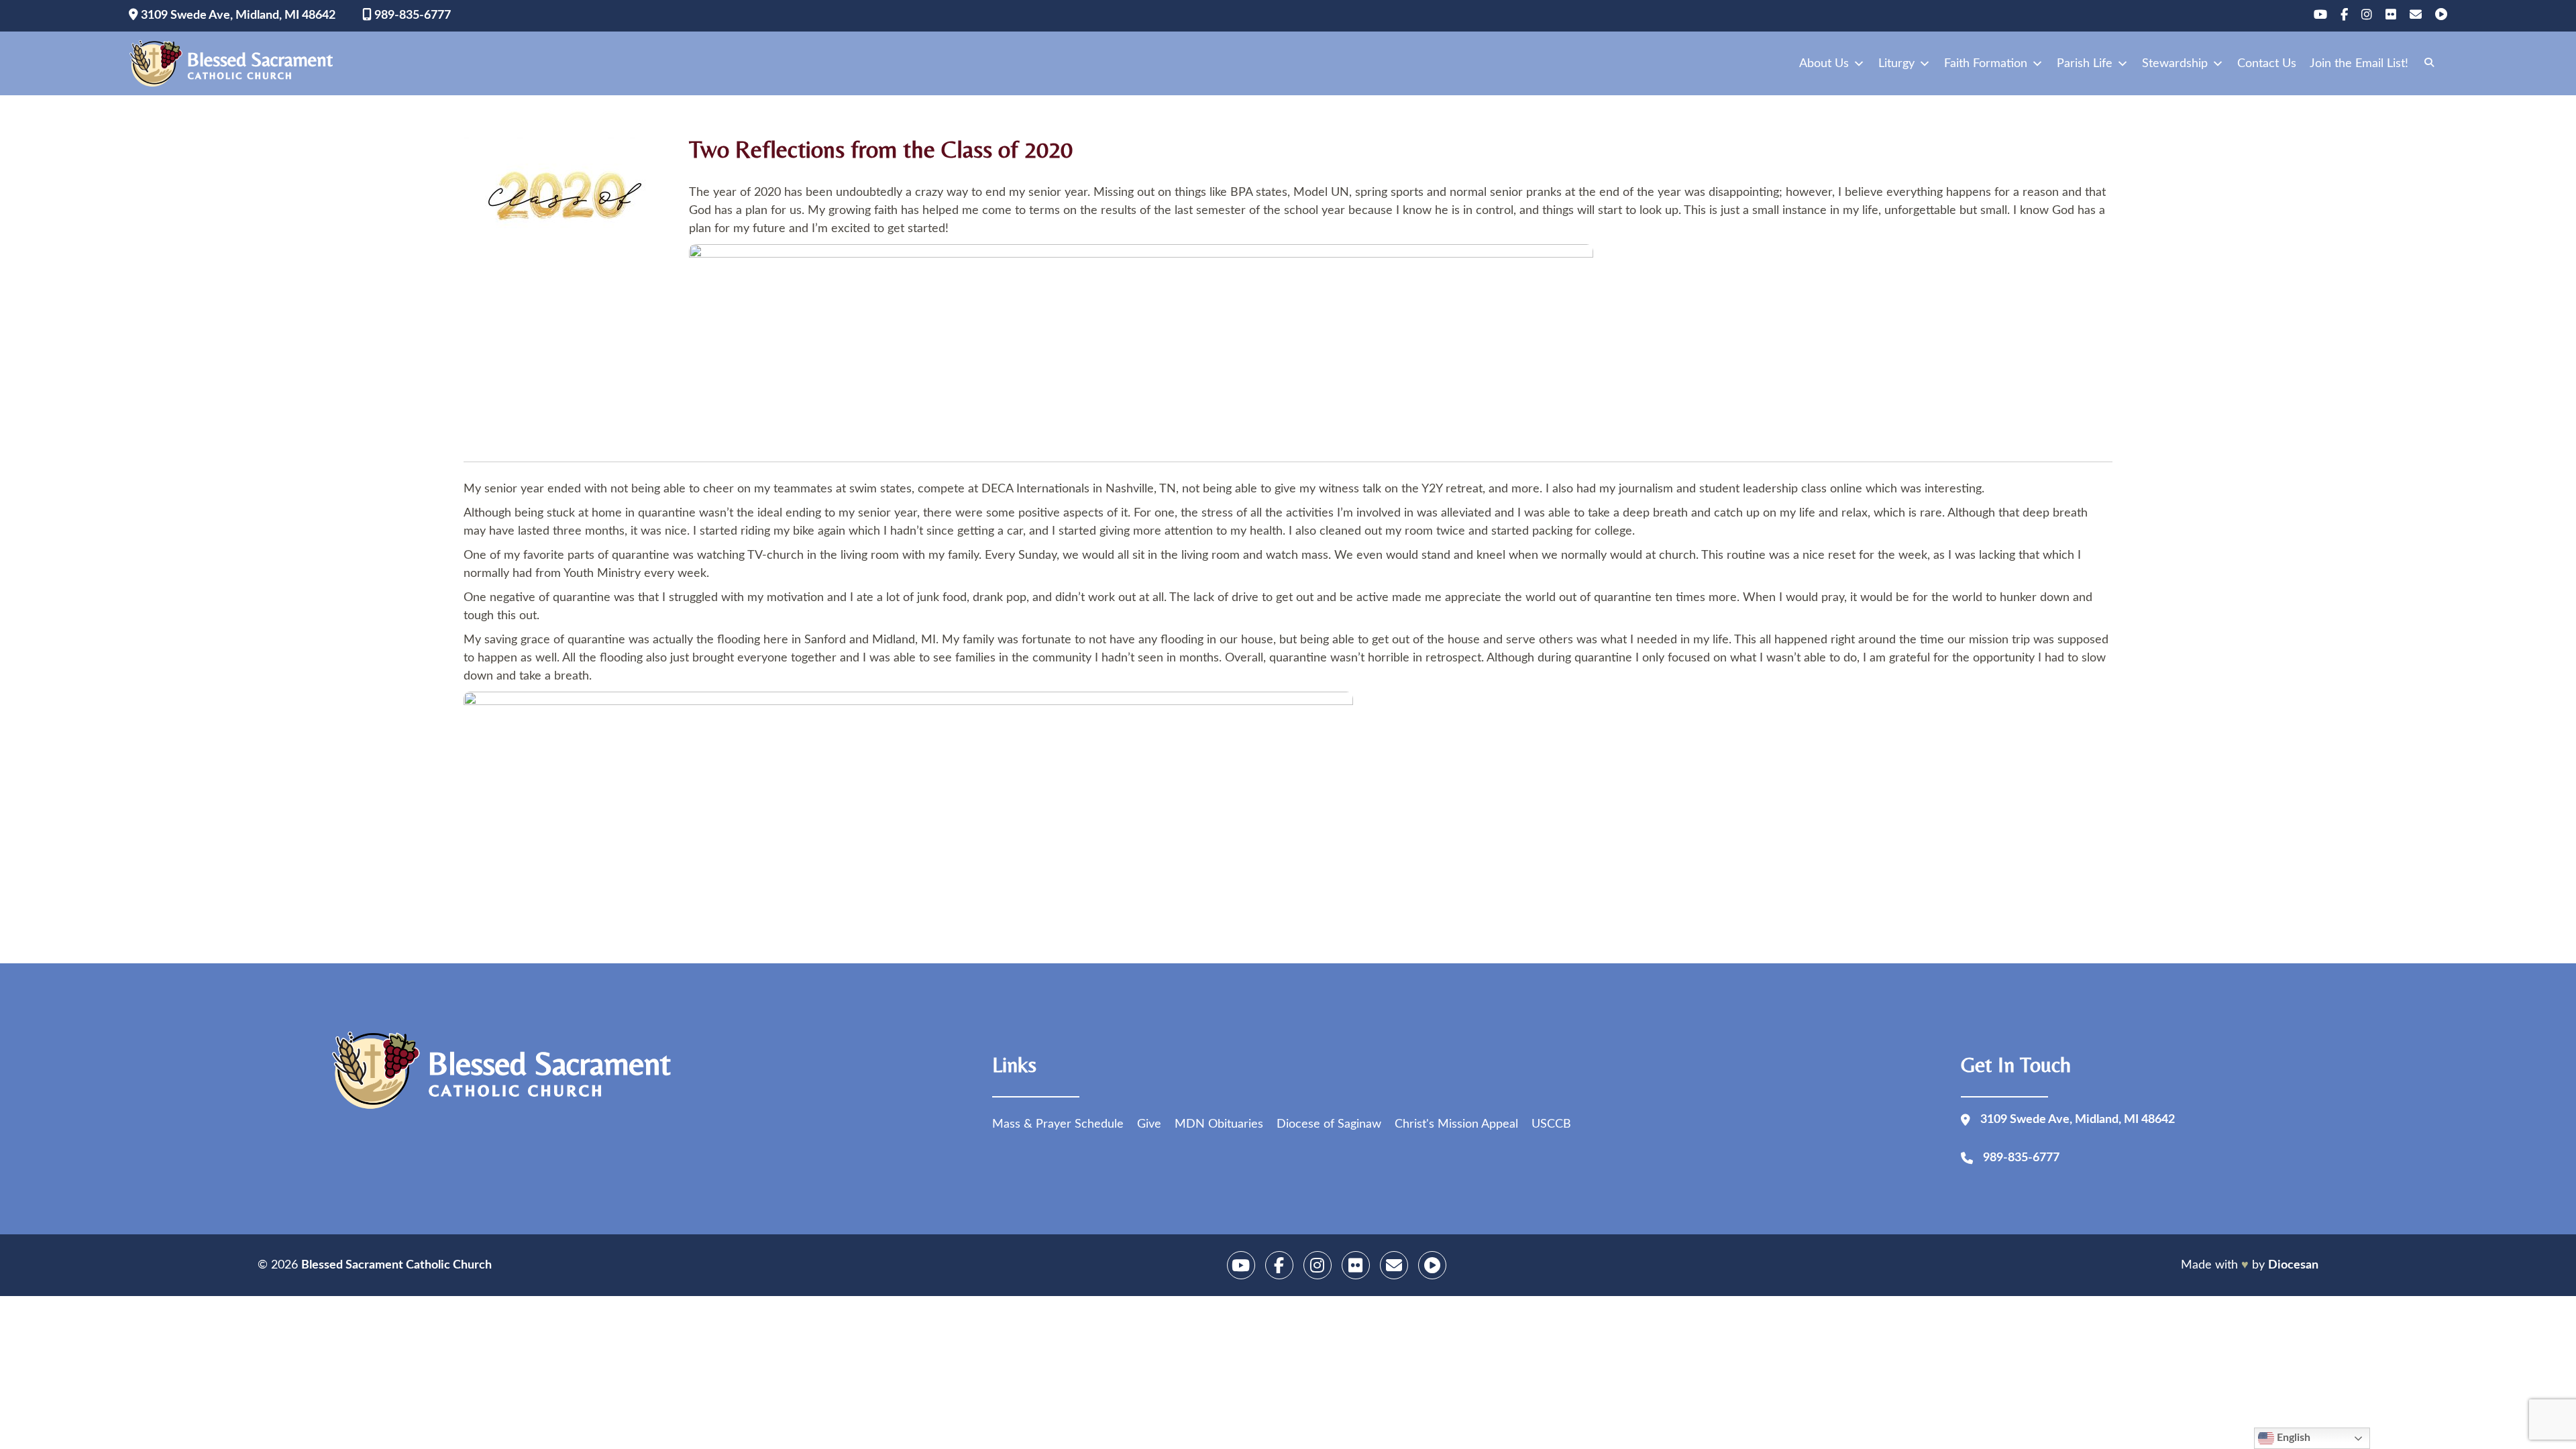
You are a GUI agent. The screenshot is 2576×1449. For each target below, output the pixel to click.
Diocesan (2293, 1265)
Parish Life (2085, 64)
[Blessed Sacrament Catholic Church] (235, 64)
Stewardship (2175, 64)
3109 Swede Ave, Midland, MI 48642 (237, 15)
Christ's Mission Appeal (1456, 1124)
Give (1149, 1124)
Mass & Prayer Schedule (1058, 1124)
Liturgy (1896, 64)
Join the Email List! (2359, 64)
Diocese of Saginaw (1329, 1124)
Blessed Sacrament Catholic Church (396, 1265)
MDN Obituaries (1219, 1124)
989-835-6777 (411, 15)
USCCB (1551, 1124)
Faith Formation (1986, 64)
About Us (1824, 64)
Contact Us (2267, 64)
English (2292, 1438)
